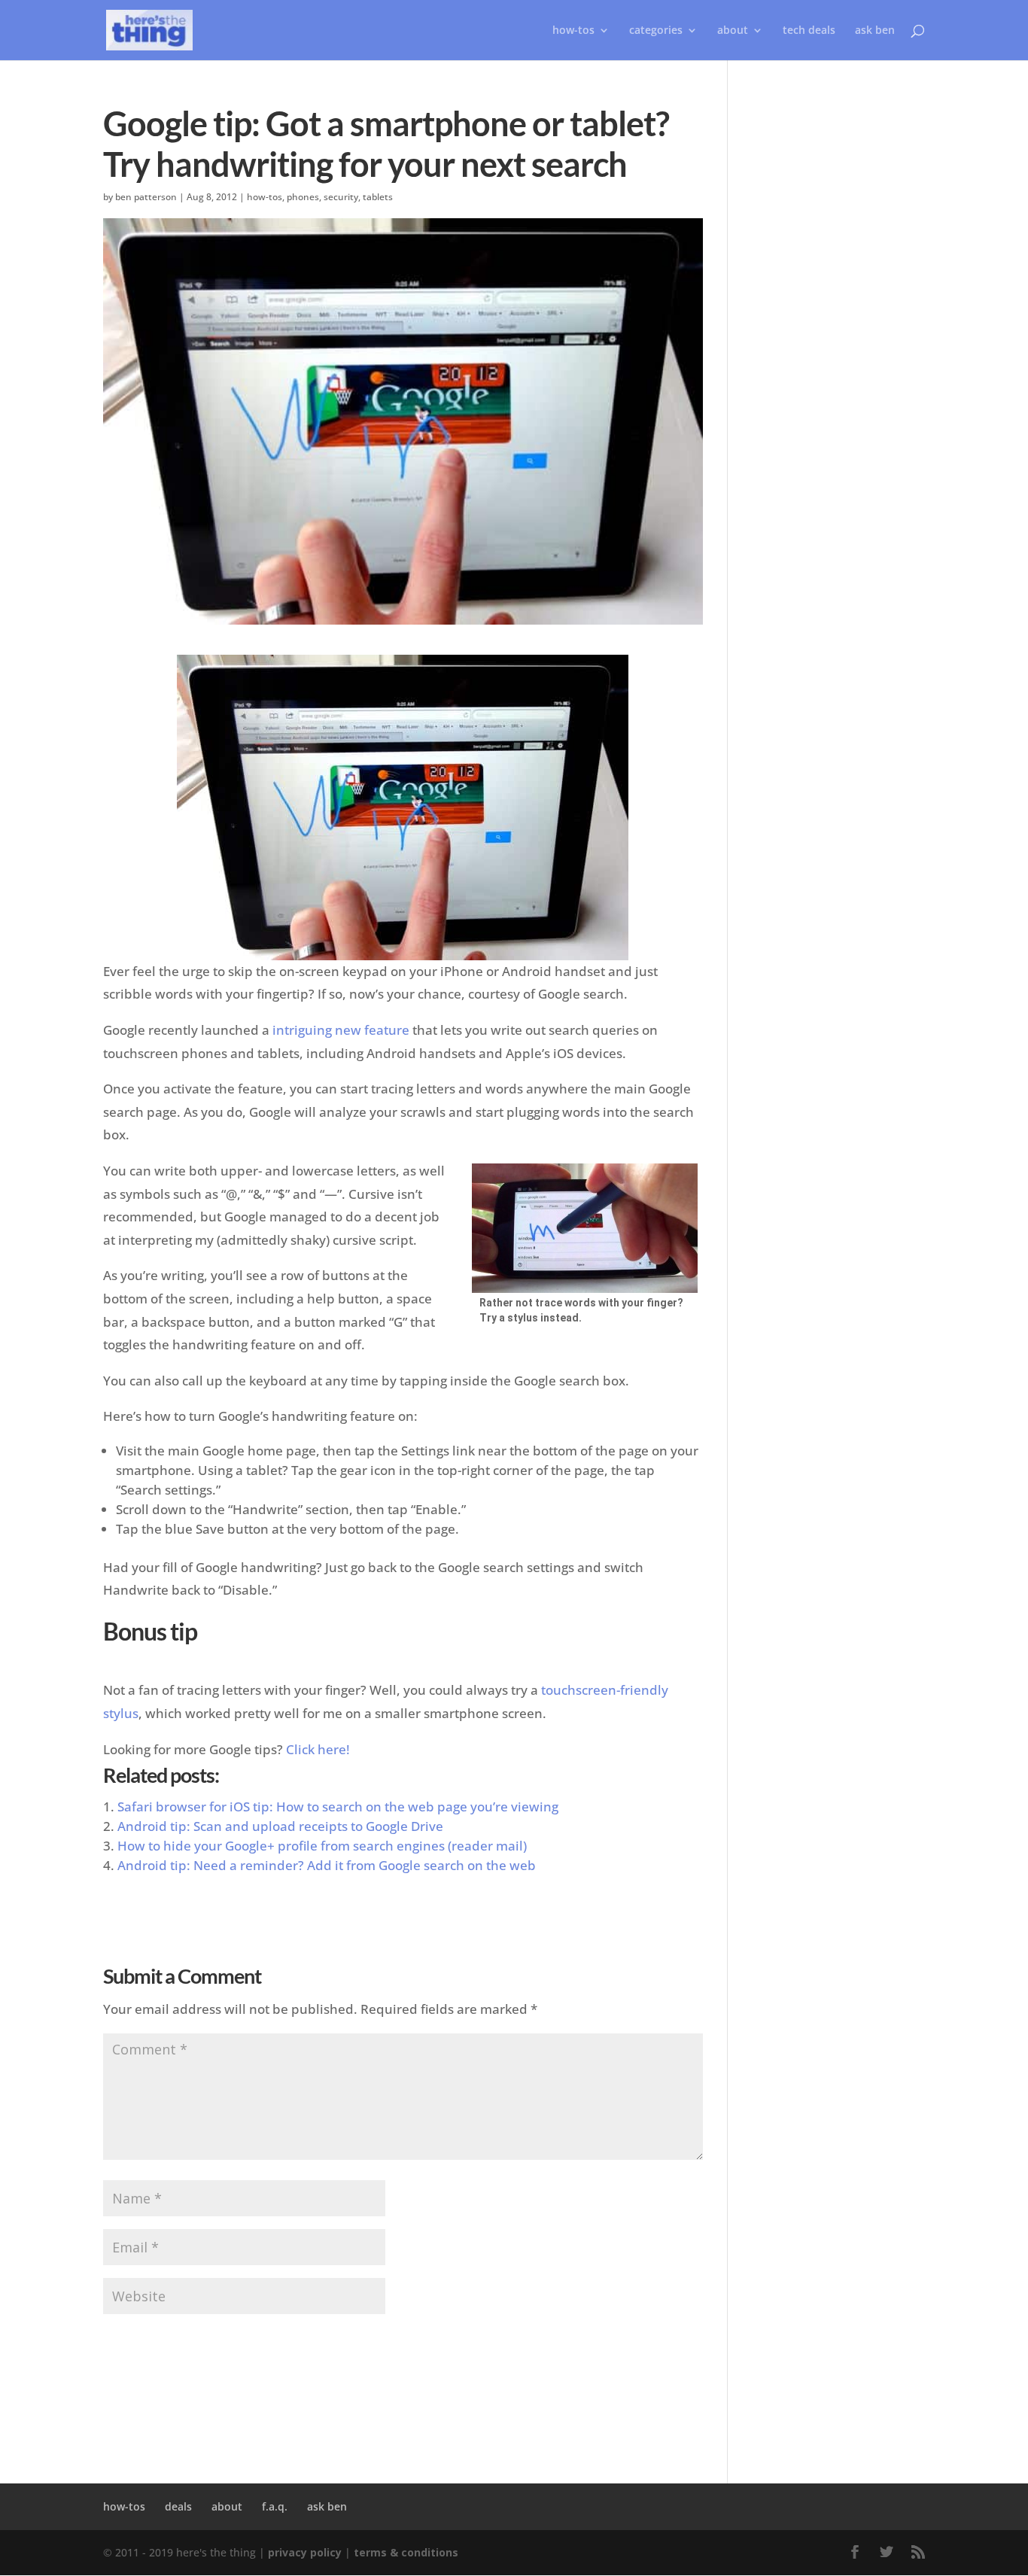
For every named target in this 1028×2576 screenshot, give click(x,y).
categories (656, 31)
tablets (378, 197)
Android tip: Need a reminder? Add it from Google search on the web (327, 1865)
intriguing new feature (341, 1030)
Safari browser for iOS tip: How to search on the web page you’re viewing (338, 1807)
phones (303, 197)
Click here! (318, 1749)
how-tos (265, 197)
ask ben (875, 31)
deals (178, 2506)
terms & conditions (406, 2552)
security (341, 197)
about (733, 31)
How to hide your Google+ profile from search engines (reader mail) (322, 1846)
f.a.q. (275, 2506)
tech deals (809, 31)
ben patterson (146, 197)
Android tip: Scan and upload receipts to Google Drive (280, 1826)
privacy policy (305, 2552)
